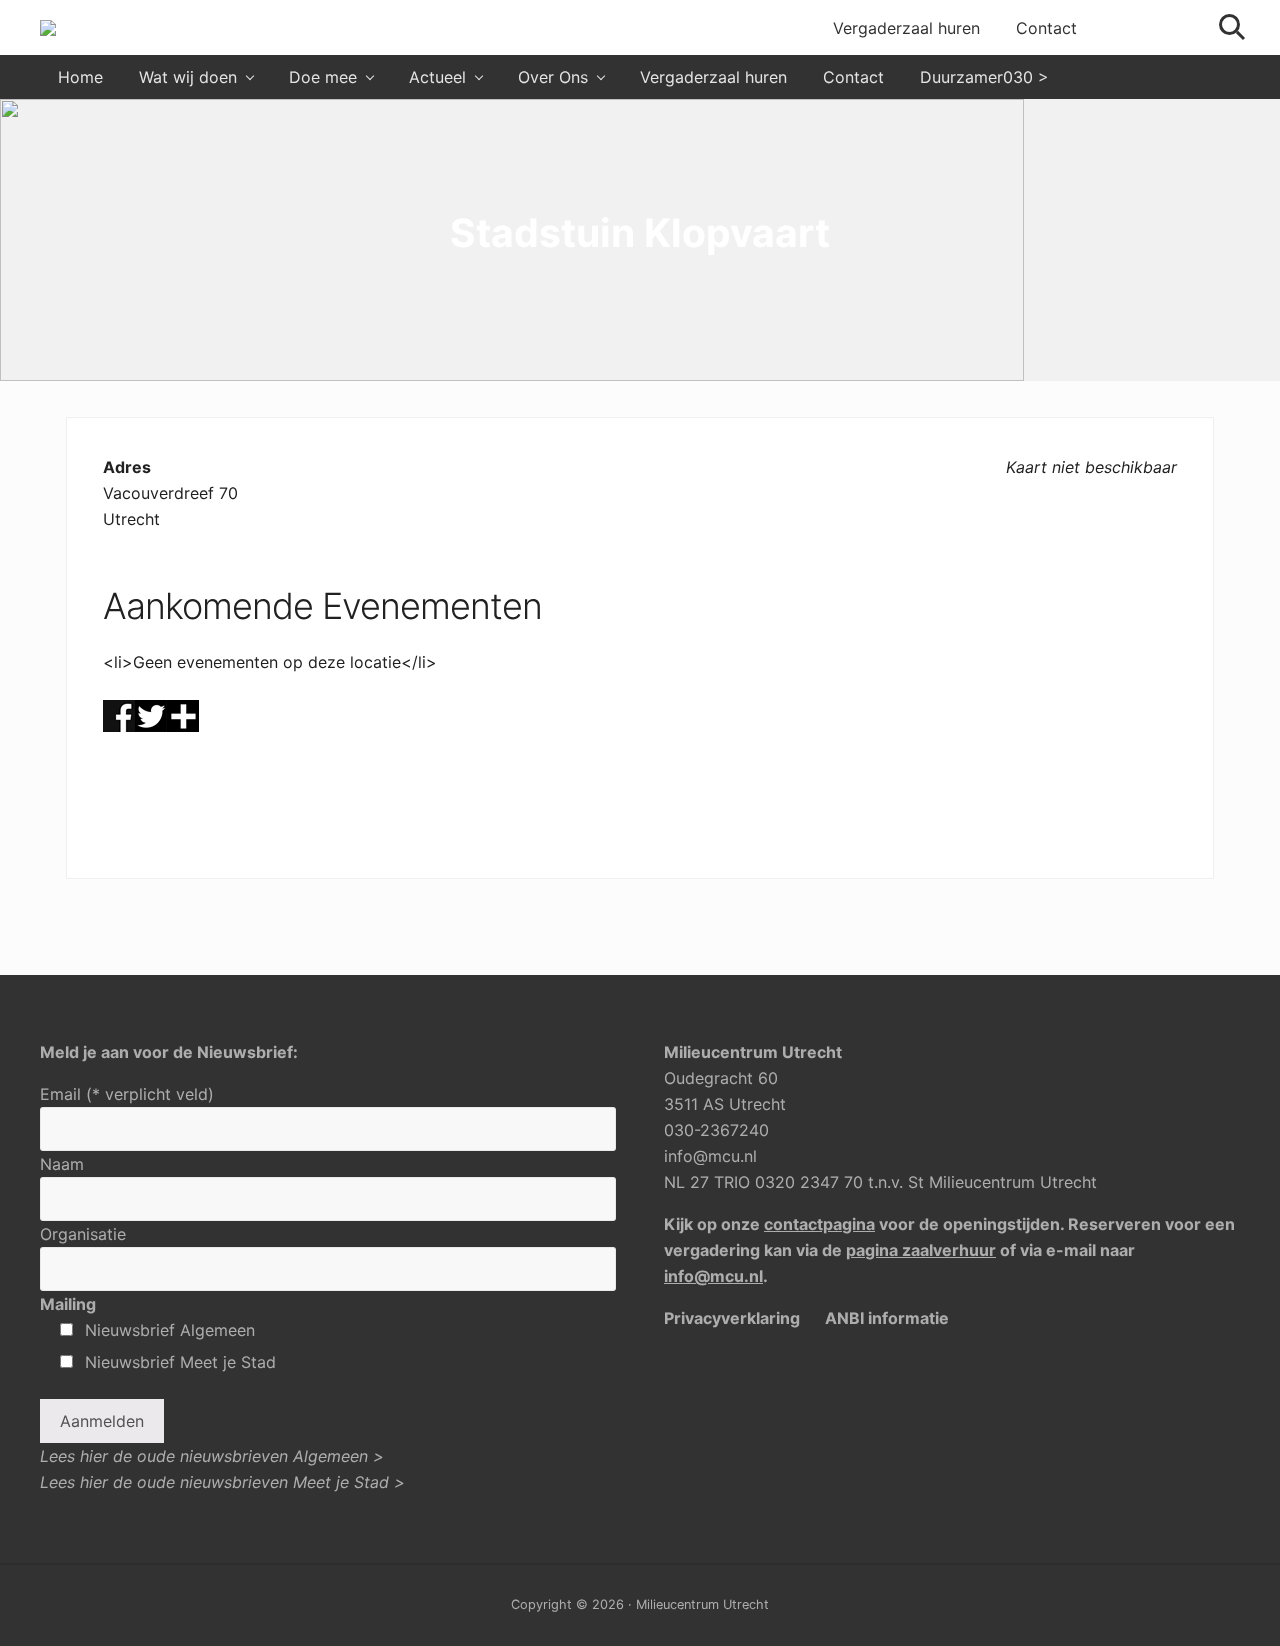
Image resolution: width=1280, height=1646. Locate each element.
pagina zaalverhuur (921, 1250)
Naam (62, 1164)
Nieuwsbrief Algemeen (170, 1330)
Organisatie (83, 1234)
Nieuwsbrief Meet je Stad (180, 1362)
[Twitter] (151, 726)
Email (127, 1094)
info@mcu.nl (710, 1156)
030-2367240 (716, 1130)
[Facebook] (119, 726)
